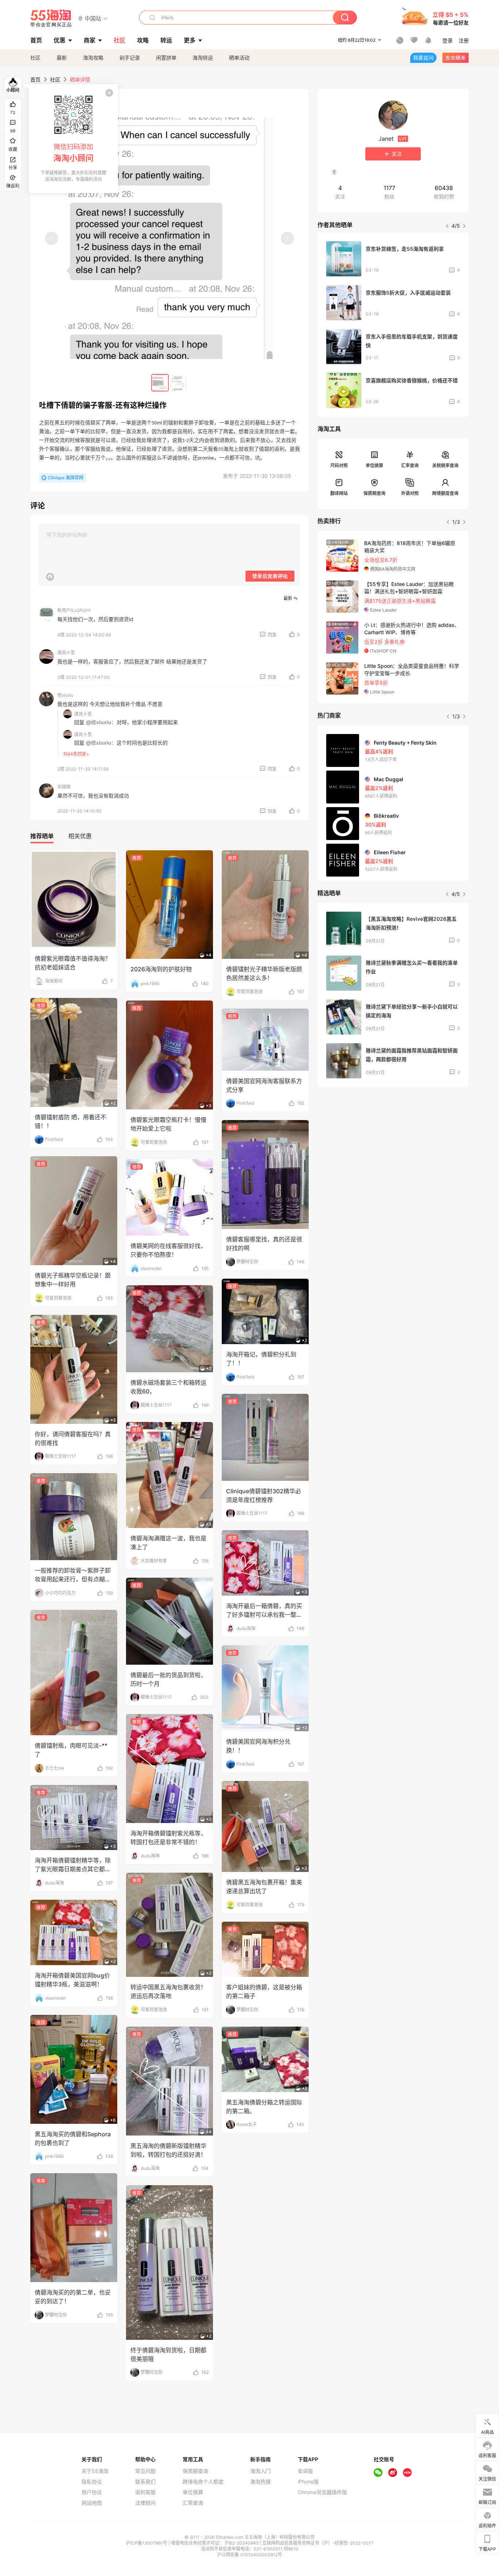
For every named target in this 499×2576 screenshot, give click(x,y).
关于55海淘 (95, 2471)
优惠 (60, 40)
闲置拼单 (166, 58)
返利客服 (145, 2492)
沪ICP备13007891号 (147, 2543)
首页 (35, 80)
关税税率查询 (445, 466)
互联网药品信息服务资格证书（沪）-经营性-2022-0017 (318, 2543)
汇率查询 (410, 466)
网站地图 (92, 2503)
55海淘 (51, 18)
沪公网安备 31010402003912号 (249, 2555)
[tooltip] (73, 139)
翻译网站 (339, 493)
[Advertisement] (393, 1147)
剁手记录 (130, 58)
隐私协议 (92, 2482)
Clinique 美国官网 (66, 478)
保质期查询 (374, 493)
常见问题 (145, 2471)
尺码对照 (339, 466)
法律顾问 (145, 2503)
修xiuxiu (65, 695)
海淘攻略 (93, 58)
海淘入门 (260, 2471)
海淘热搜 (260, 2482)
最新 (62, 58)
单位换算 (374, 466)
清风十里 (66, 653)
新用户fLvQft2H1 (74, 610)
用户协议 (92, 2492)
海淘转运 (203, 58)
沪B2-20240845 (242, 2543)
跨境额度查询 (445, 493)
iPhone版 (308, 2482)
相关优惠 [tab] (80, 836)
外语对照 (410, 493)
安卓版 (305, 2471)
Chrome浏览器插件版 (322, 2492)
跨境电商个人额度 (203, 2482)
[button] (93, 18)
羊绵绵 (64, 787)
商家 (89, 40)
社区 (35, 58)
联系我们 (145, 2482)
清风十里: (83, 714)
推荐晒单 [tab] (42, 836)
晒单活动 (239, 58)
